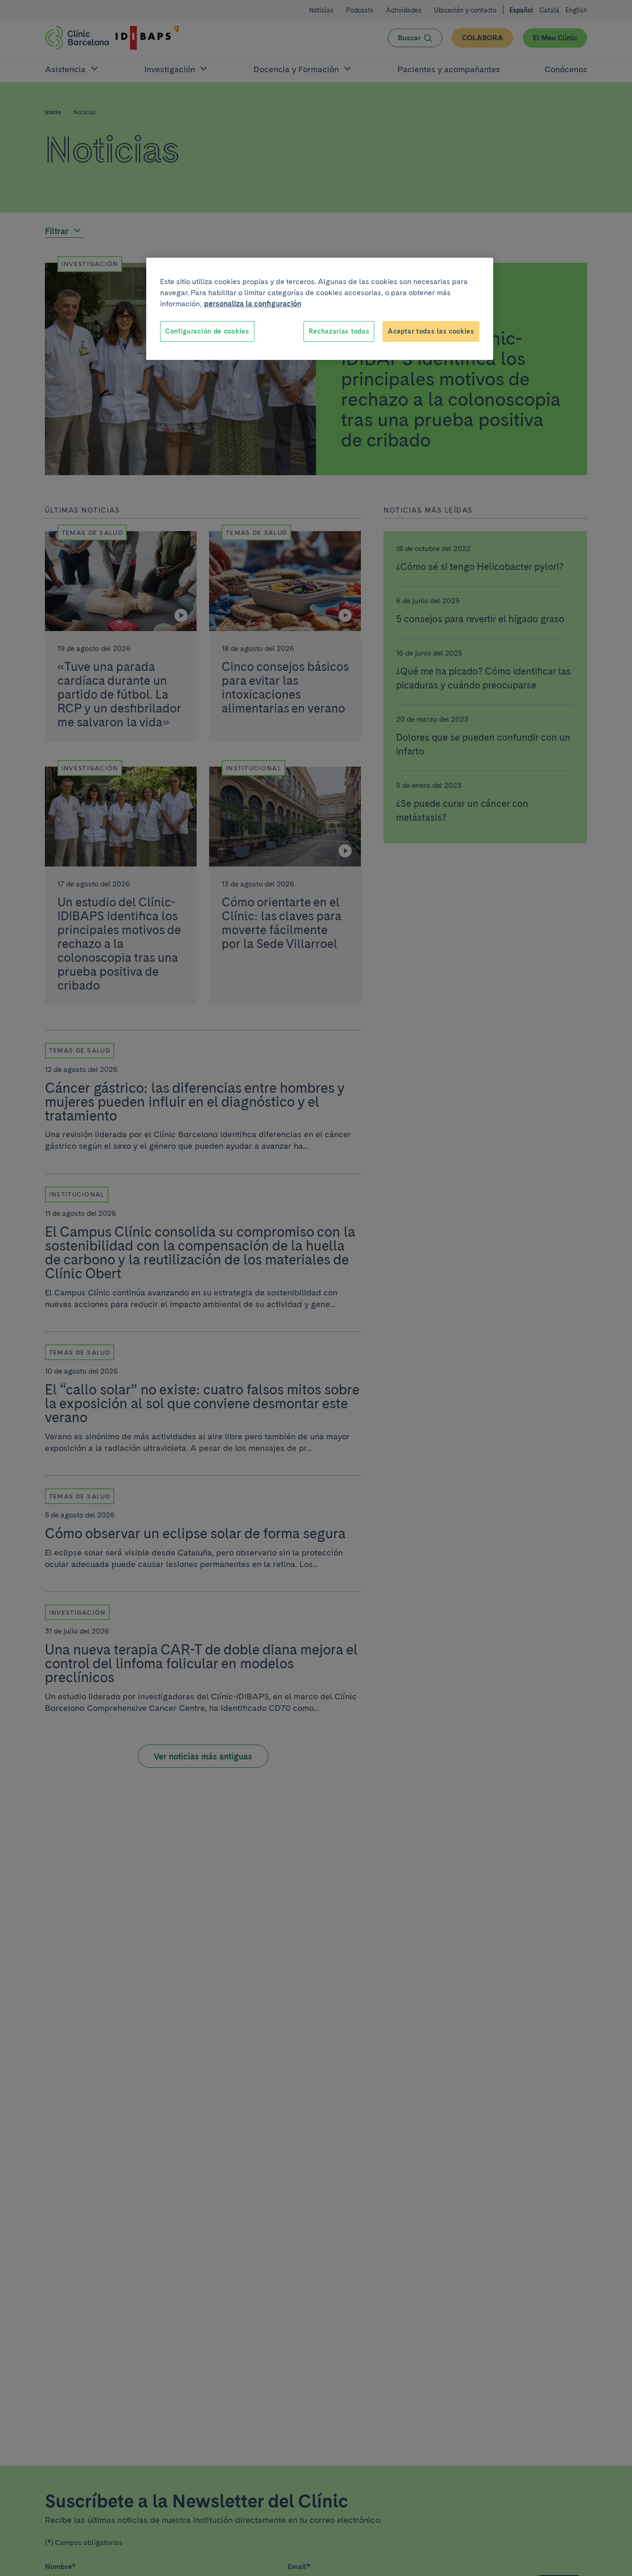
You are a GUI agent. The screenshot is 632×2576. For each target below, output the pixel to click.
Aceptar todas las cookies (431, 331)
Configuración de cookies (207, 331)
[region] (320, 309)
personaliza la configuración (253, 304)
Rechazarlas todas (339, 331)
